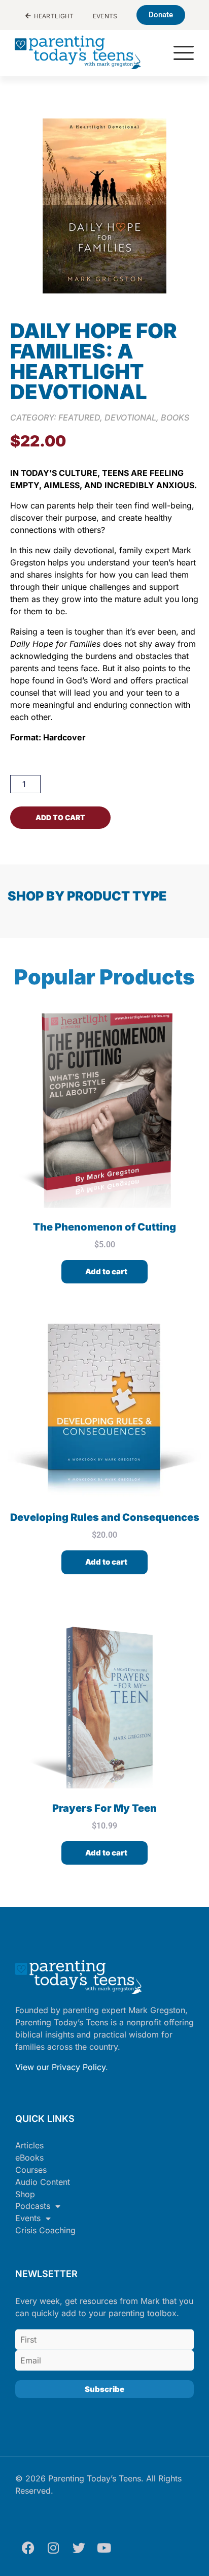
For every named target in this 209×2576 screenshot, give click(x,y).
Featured (79, 417)
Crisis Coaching (45, 2230)
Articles (29, 2145)
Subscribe (104, 2389)
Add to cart (60, 817)
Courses (31, 2170)
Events (28, 2218)
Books (175, 417)
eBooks (29, 2158)
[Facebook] (28, 2548)
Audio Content (43, 2182)
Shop (25, 2194)
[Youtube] (104, 2548)
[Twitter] (79, 2548)
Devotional (130, 417)
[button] (184, 54)
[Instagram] (53, 2548)
